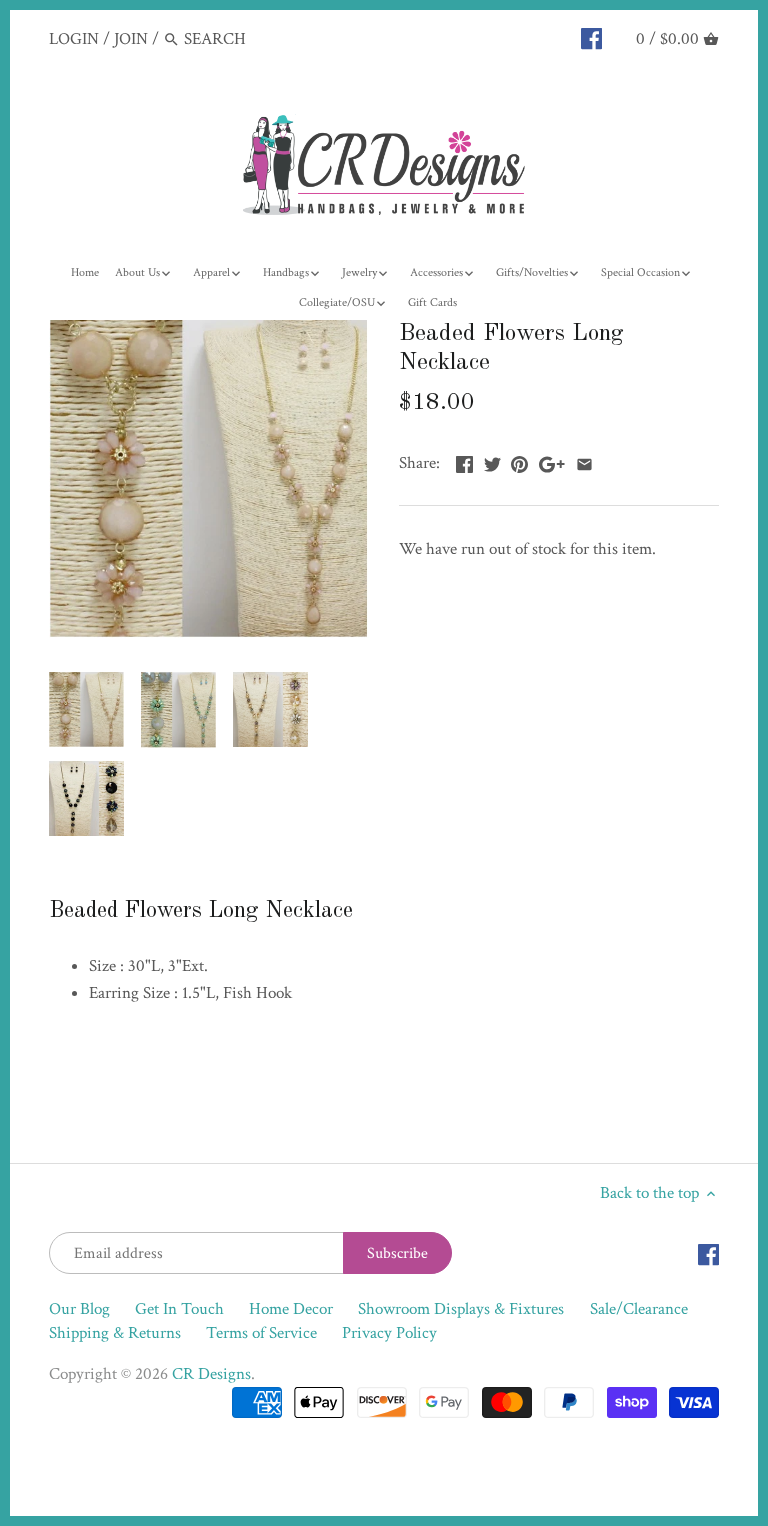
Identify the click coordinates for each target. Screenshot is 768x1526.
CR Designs (211, 1374)
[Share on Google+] (552, 461)
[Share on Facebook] (464, 461)
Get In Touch (179, 1309)
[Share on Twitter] (492, 461)
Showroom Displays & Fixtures (461, 1309)
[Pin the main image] (519, 461)
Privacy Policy (389, 1333)
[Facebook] (591, 38)
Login (74, 39)
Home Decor (291, 1309)
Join (131, 39)
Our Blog (79, 1309)
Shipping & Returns (115, 1333)
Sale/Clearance (639, 1309)
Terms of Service (261, 1333)
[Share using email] (584, 461)
